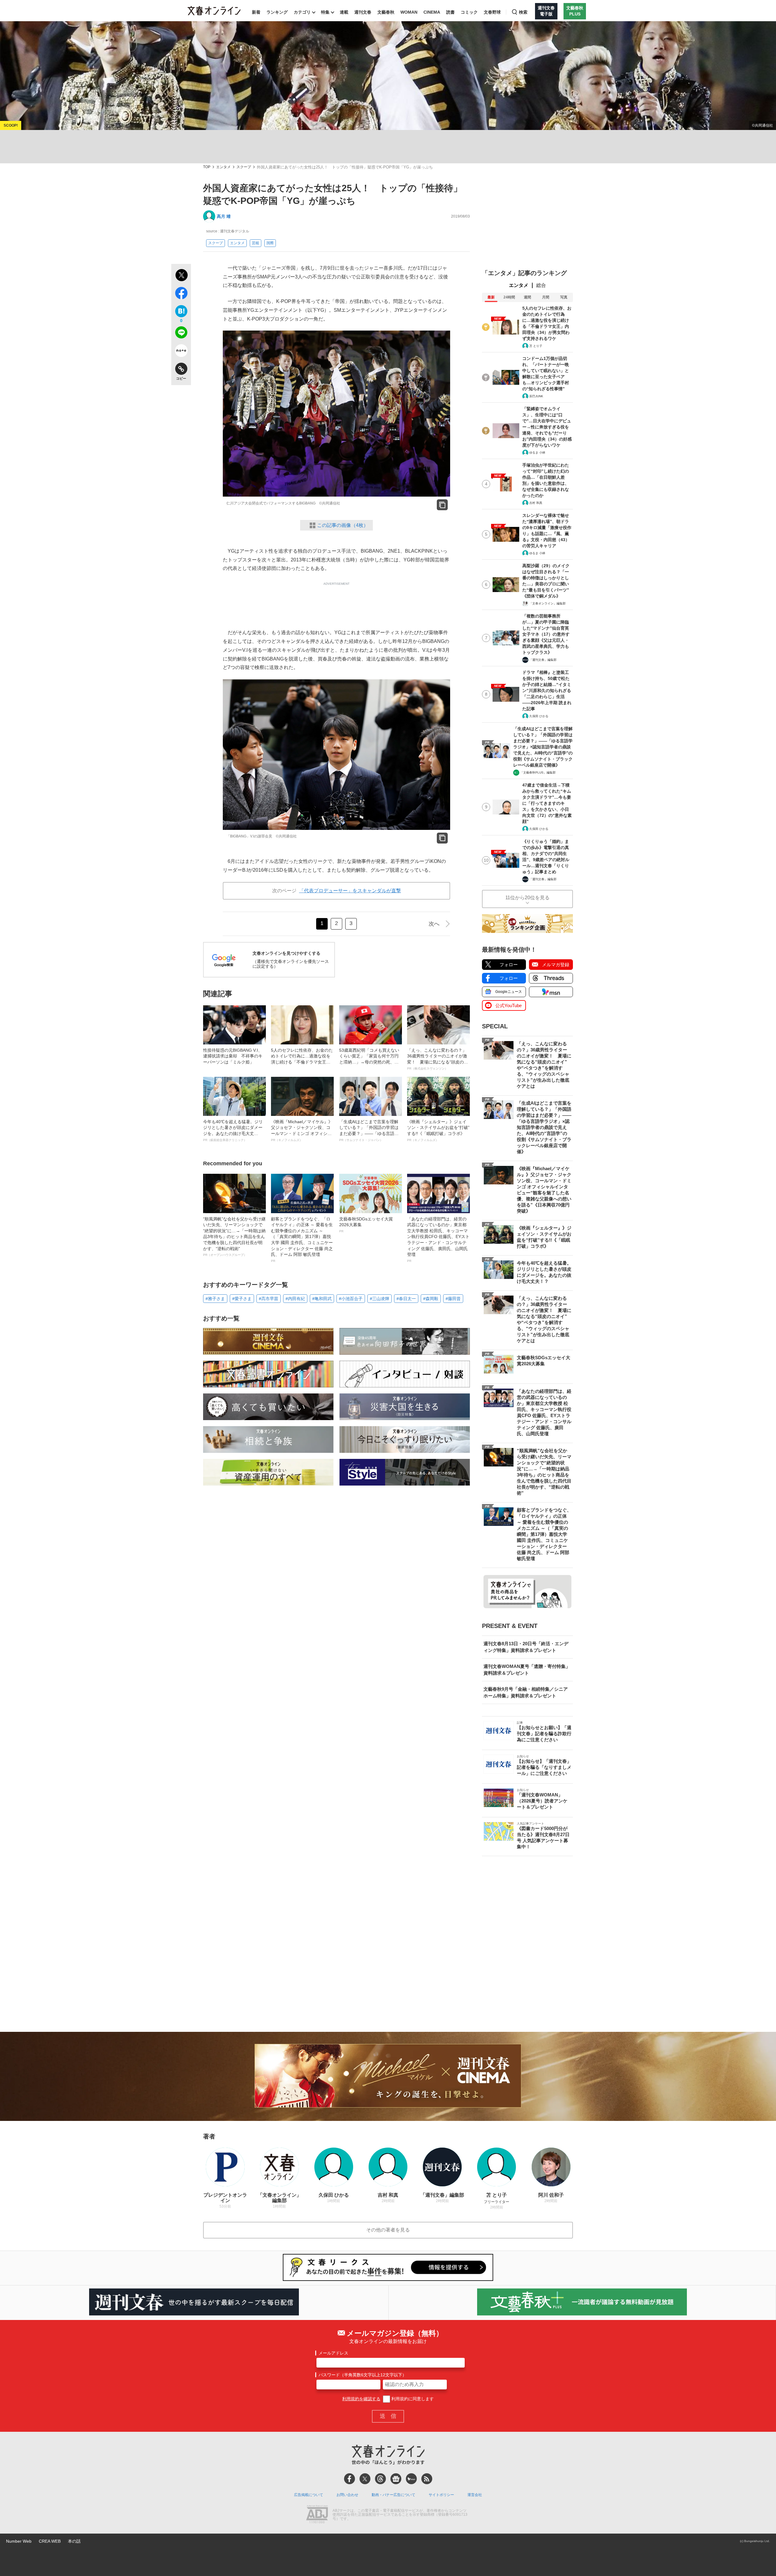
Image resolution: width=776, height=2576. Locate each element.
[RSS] (427, 2479)
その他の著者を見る (388, 2230)
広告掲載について (309, 2495)
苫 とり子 (536, 346)
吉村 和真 (536, 503)
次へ (434, 924)
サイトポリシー (441, 2495)
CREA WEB (50, 2541)
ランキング (277, 12)
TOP (207, 167)
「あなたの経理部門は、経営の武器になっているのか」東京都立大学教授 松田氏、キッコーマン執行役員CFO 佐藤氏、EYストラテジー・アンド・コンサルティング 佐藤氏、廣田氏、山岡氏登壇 (438, 1240)
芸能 (256, 243)
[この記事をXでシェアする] (181, 276)
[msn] (411, 2479)
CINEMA (432, 12)
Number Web (19, 2541)
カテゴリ (302, 12)
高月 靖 (224, 216)
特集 (325, 12)
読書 (450, 12)
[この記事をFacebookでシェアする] (181, 294)
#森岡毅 (431, 1299)
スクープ (244, 167)
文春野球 (492, 12)
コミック (469, 12)
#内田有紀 (295, 1299)
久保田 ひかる (539, 716)
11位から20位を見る (527, 898)
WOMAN (409, 12)
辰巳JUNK (536, 396)
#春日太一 (406, 1299)
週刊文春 (363, 12)
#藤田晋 (453, 1299)
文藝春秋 (386, 12)
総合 (541, 285)
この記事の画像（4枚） (343, 525)
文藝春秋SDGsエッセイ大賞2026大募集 (366, 1225)
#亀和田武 (322, 1299)
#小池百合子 (351, 1299)
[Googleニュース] (396, 2479)
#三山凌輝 (380, 1299)
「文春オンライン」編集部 (547, 603)
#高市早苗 (269, 1299)
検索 (523, 12)
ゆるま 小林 (537, 453)
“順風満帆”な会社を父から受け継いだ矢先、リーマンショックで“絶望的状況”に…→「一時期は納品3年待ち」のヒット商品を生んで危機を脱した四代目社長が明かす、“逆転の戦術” (234, 1237)
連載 (344, 12)
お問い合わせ (347, 2495)
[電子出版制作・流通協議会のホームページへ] (317, 2515)
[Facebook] (350, 2479)
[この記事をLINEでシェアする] (181, 334)
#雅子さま (215, 1299)
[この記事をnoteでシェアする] (181, 352)
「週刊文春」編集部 (543, 660)
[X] (365, 2479)
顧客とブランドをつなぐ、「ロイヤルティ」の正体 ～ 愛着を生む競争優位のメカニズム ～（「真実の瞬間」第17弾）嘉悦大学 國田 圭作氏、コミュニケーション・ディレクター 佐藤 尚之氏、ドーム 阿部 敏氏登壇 (302, 1240)
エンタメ (223, 167)
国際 (270, 243)
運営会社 (475, 2495)
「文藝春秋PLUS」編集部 (538, 772)
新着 (256, 12)
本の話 (74, 2541)
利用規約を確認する (361, 2399)
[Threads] (380, 2479)
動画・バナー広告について (393, 2495)
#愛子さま (242, 1299)
